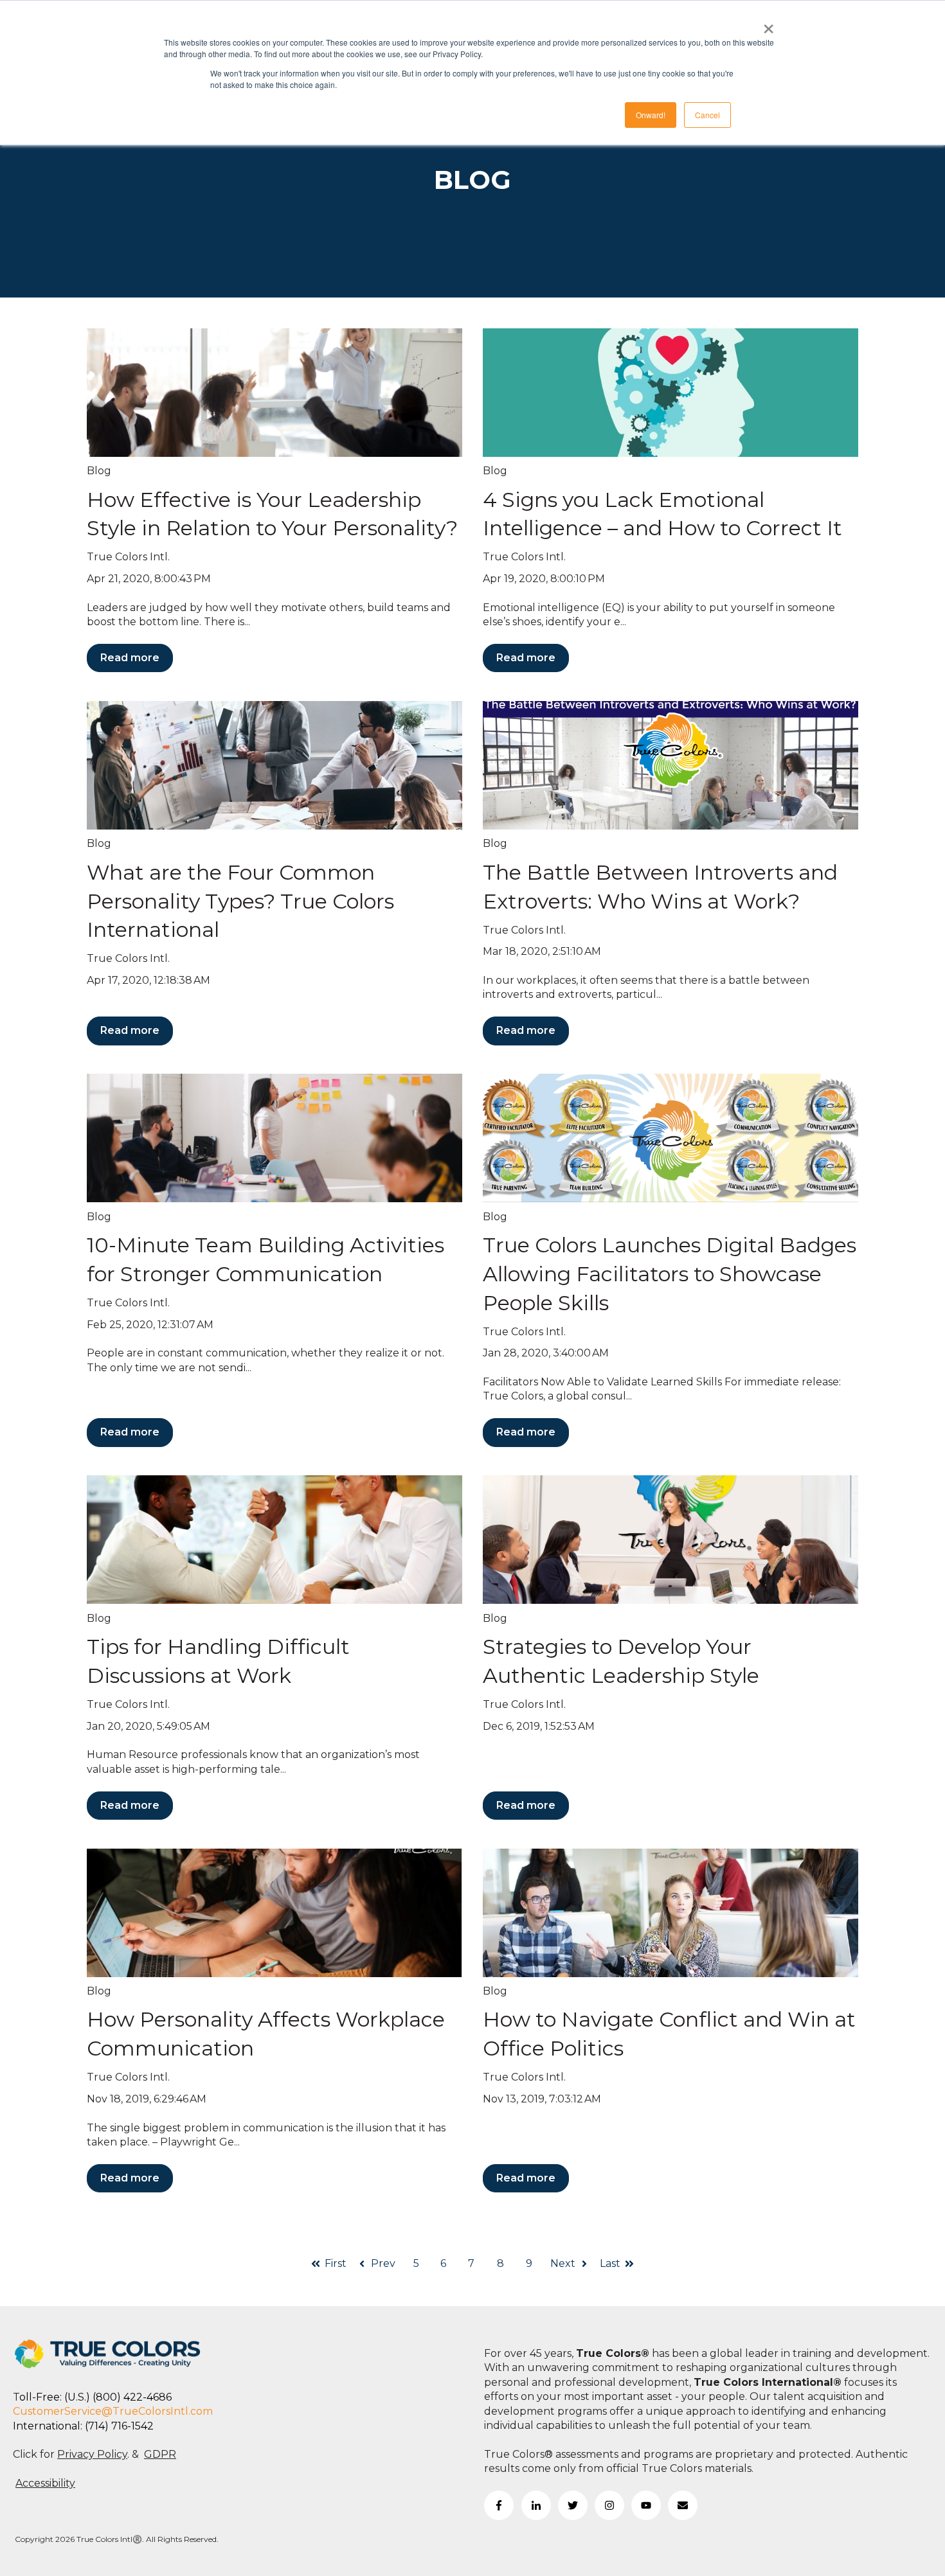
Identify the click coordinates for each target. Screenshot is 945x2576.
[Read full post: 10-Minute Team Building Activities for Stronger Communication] (274, 1138)
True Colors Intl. (128, 557)
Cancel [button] (707, 115)
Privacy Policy (92, 2454)
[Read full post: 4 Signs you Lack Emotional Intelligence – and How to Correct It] (670, 393)
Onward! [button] (651, 115)
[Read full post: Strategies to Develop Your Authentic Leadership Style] (670, 1540)
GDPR (160, 2454)
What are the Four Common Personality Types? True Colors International (240, 901)
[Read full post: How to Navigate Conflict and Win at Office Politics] (670, 1913)
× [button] (769, 24)
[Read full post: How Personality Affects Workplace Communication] (274, 1913)
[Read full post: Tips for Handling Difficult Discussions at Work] (274, 1540)
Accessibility (45, 2483)
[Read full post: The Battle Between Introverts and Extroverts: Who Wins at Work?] (670, 765)
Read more (130, 658)
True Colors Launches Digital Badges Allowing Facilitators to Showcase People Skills (670, 1274)
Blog (99, 471)
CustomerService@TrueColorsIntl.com (113, 2411)
